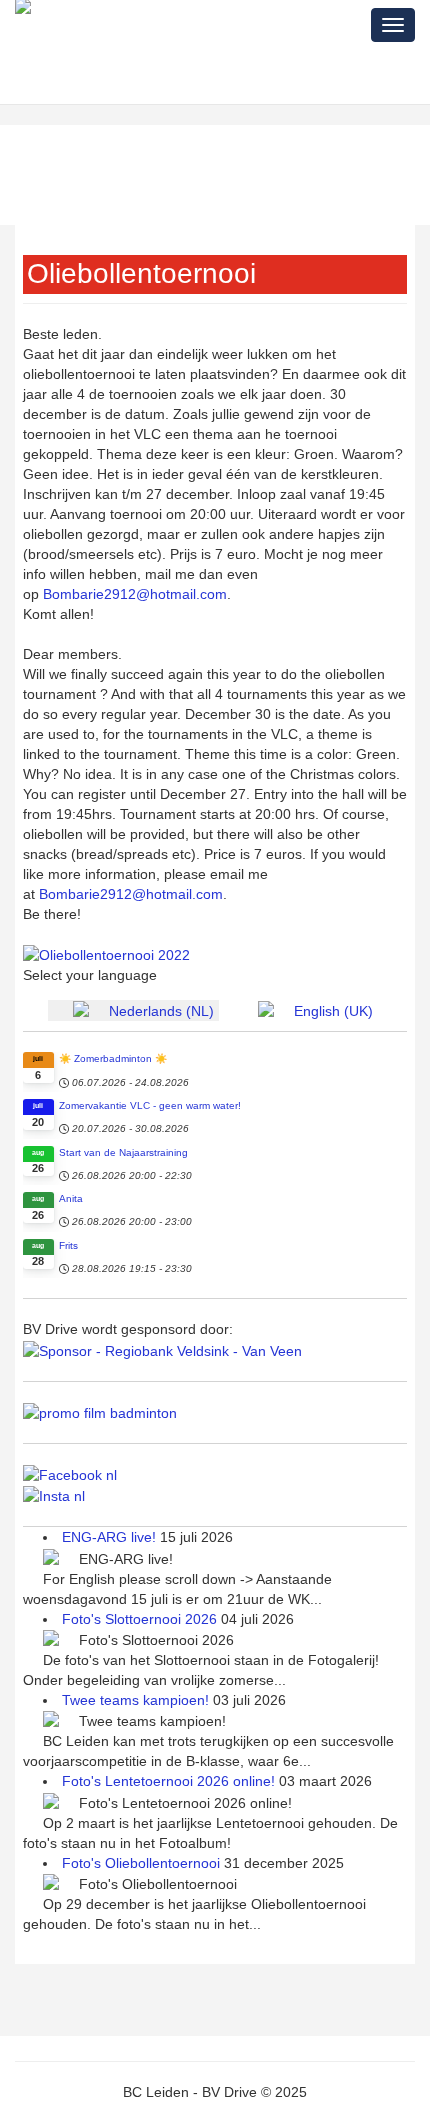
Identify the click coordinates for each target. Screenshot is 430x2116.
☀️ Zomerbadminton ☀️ (113, 1058)
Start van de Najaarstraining (123, 1152)
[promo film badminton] (100, 1412)
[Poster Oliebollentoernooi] (106, 954)
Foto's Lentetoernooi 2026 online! (170, 1781)
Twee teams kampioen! (137, 1700)
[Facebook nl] (70, 1474)
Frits (68, 1245)
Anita (71, 1198)
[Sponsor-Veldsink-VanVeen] (162, 1349)
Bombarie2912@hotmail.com (135, 594)
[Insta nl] (54, 1495)
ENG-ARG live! (111, 1537)
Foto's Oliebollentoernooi (143, 1863)
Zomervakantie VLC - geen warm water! (150, 1105)
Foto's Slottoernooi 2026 (141, 1619)
